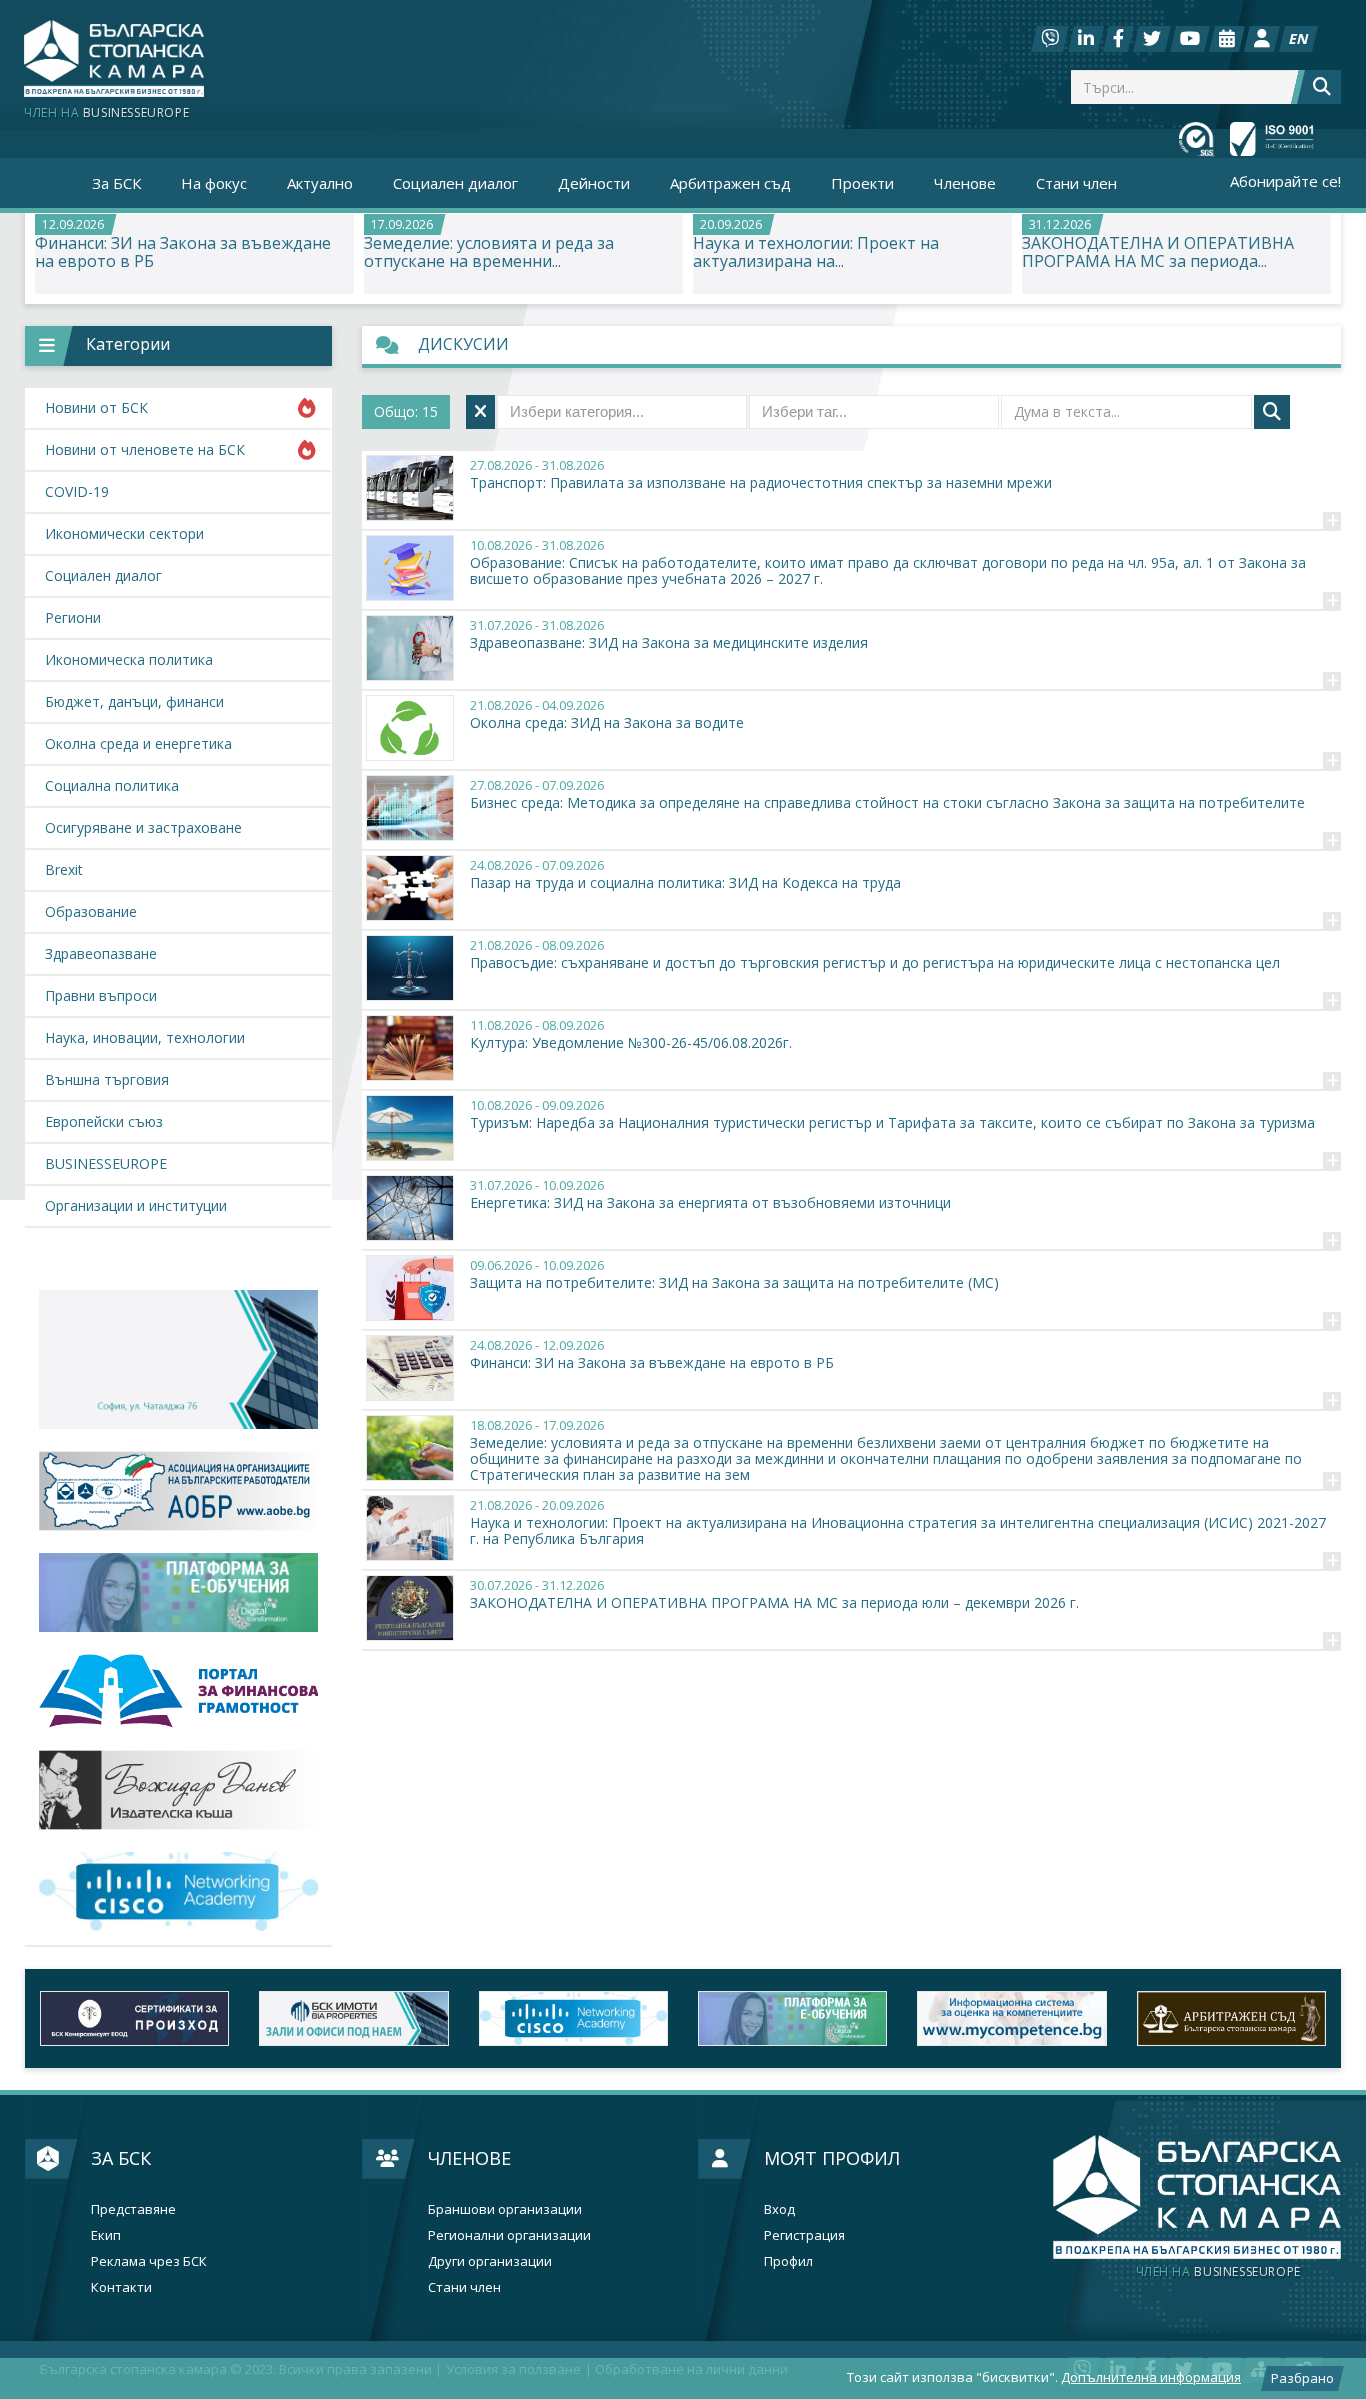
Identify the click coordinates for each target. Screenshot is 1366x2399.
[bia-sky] (178, 1359)
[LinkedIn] (1086, 39)
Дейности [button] (594, 183)
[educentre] (178, 1891)
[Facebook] (1118, 39)
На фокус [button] (214, 183)
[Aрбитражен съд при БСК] (1231, 2018)
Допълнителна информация (1151, 2377)
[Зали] (1227, 39)
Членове (469, 2158)
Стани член (1076, 183)
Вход (779, 2209)
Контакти (121, 2287)
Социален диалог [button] (455, 183)
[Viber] (1050, 39)
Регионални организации (509, 2235)
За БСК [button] (116, 183)
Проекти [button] (862, 183)
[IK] (178, 1790)
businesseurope (1218, 2272)
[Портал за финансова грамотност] (178, 1691)
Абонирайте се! (1285, 181)
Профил (788, 2261)
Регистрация (804, 2235)
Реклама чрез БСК (149, 2261)
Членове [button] (965, 183)
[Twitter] (1152, 39)
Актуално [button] (320, 183)
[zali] (353, 2018)
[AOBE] (178, 1491)
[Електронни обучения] (178, 1592)
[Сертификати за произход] (134, 2018)
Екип (106, 2235)
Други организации (490, 2261)
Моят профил (832, 2158)
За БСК (121, 2158)
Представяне (133, 2209)
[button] (178, 346)
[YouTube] (1190, 39)
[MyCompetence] (1011, 2018)
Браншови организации (505, 2209)
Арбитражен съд (730, 183)
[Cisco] (573, 2018)
